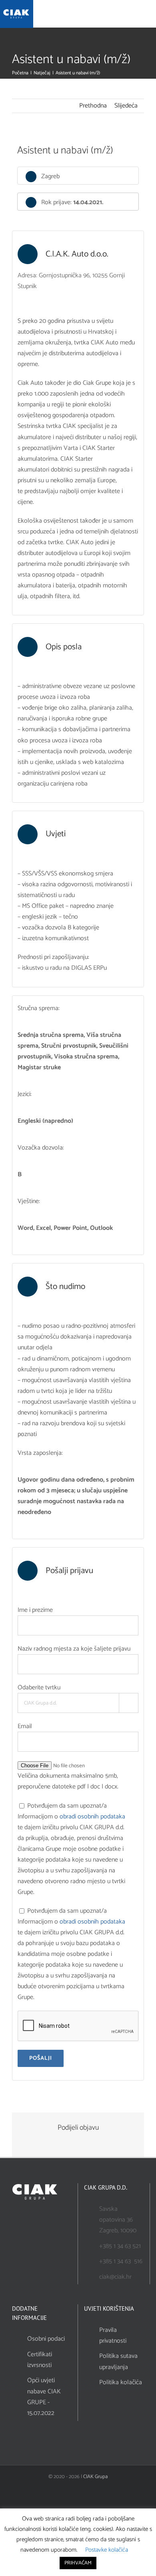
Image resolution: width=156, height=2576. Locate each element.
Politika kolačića (121, 2382)
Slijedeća (126, 106)
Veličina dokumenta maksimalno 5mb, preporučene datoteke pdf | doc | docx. (68, 1781)
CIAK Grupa (95, 2477)
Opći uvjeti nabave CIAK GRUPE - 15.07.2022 (44, 2397)
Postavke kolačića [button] (107, 2550)
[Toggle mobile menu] (149, 15)
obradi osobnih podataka (92, 1817)
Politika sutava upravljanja (118, 2361)
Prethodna (93, 106)
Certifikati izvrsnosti (40, 2360)
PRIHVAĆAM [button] (78, 2563)
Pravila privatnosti (113, 2335)
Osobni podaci (46, 2339)
